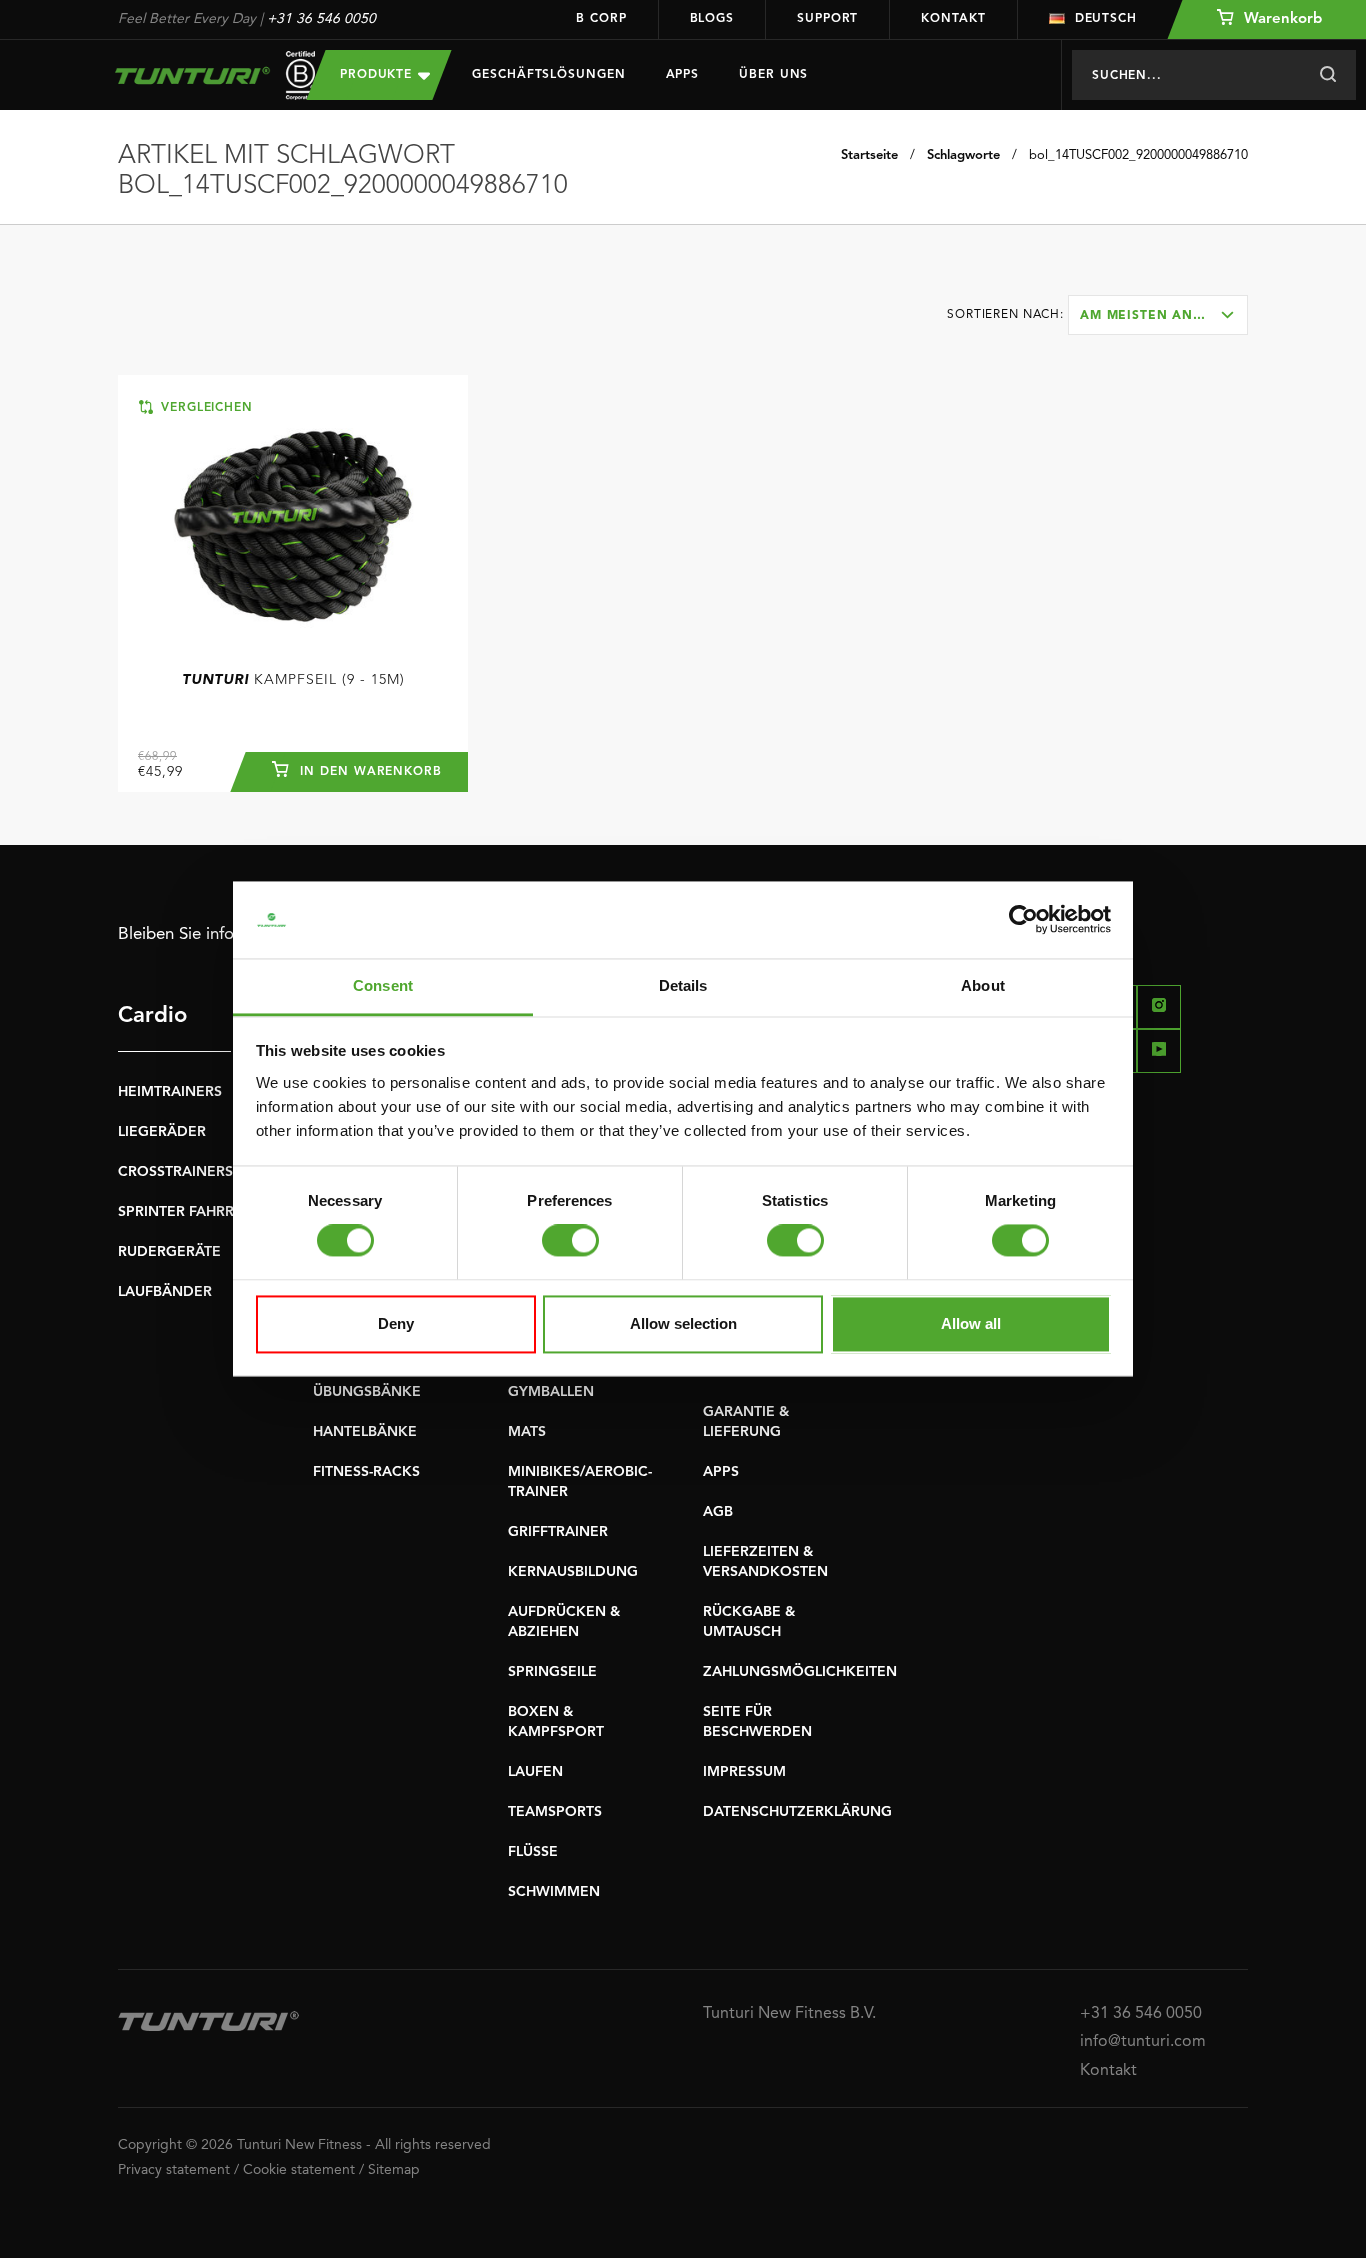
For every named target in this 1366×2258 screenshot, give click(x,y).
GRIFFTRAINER (558, 1532)
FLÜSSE (533, 1852)
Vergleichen (204, 408)
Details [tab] (683, 985)
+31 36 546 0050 (321, 19)
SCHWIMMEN (554, 1892)
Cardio (152, 1016)
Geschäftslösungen (548, 75)
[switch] (570, 1241)
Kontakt (953, 19)
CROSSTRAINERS (175, 1172)
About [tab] (983, 985)
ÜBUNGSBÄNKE (367, 1392)
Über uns (773, 75)
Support (827, 19)
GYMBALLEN (551, 1392)
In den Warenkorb (368, 772)
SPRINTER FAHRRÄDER (195, 1212)
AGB (718, 1512)
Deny (396, 1323)
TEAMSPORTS (555, 1812)
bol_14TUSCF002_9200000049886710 (1138, 155)
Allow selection (683, 1323)
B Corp (601, 19)
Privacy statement (174, 2170)
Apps (683, 75)
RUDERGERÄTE (169, 1252)
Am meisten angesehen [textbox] (1163, 316)
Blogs (712, 19)
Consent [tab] (383, 985)
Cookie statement (299, 2170)
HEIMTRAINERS (170, 1092)
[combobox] (1158, 315)
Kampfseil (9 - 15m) (293, 680)
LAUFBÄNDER (165, 1292)
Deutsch (1106, 19)
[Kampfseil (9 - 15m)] (293, 521)
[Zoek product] (1327, 75)
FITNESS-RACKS (366, 1472)
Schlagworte (963, 155)
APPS (721, 1472)
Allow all (971, 1323)
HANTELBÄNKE (365, 1432)
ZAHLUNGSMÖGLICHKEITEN (800, 1672)
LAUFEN (535, 1772)
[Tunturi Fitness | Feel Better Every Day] (192, 75)
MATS (527, 1432)
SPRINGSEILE (552, 1672)
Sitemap (394, 2170)
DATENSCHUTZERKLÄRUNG (797, 1812)
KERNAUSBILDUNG (573, 1572)
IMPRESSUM (744, 1772)
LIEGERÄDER (162, 1132)
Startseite (869, 155)
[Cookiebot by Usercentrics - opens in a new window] (1023, 920)
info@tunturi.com (1143, 2042)
